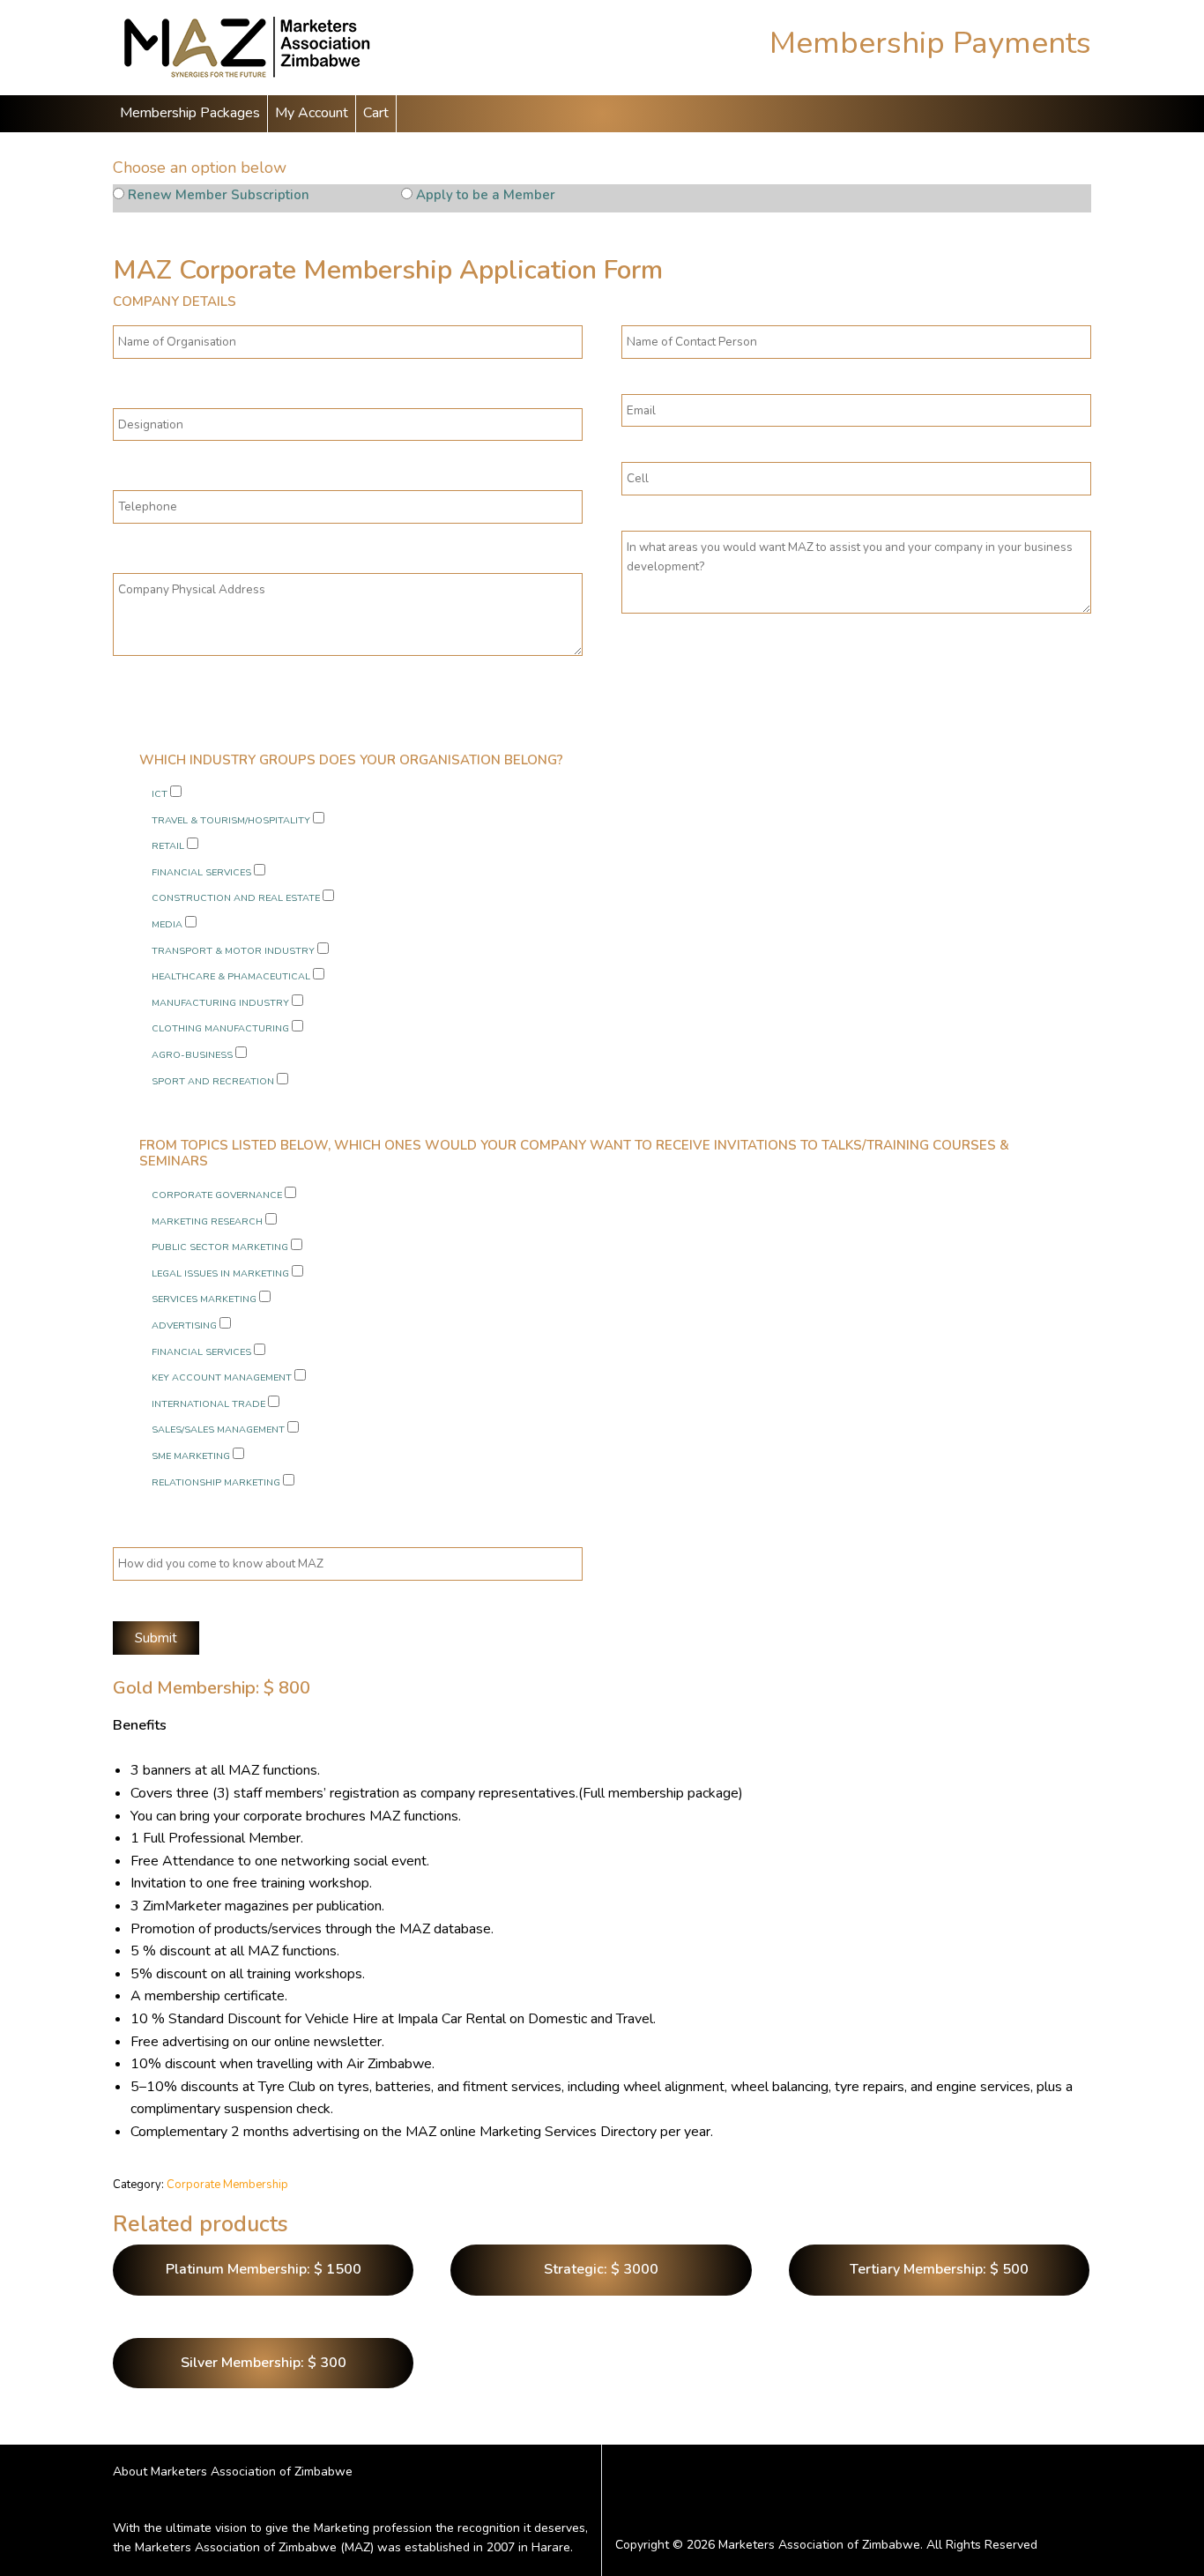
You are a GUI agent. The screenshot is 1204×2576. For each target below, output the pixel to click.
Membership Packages (190, 113)
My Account (312, 113)
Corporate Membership (227, 2185)
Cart (376, 113)
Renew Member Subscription (219, 195)
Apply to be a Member (486, 195)
